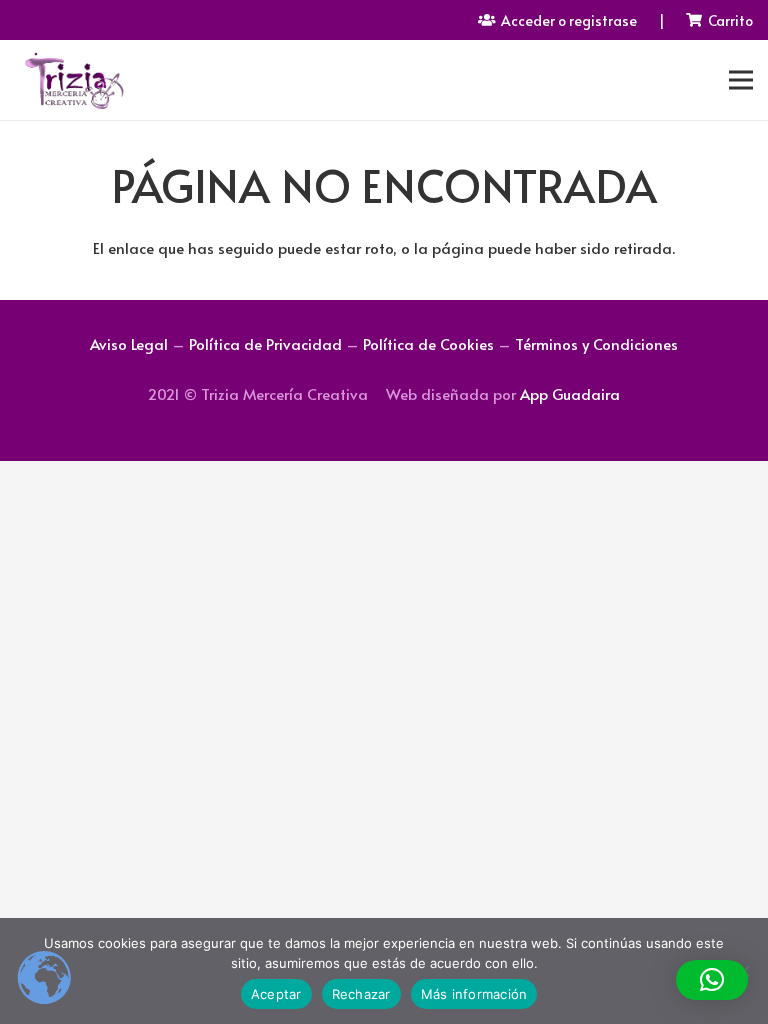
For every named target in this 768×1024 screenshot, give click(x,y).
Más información (474, 994)
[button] (712, 980)
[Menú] (741, 80)
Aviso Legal (129, 343)
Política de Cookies (428, 343)
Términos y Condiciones (596, 343)
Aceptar (276, 994)
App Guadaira (570, 393)
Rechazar (361, 994)
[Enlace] (73, 80)
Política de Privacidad (265, 343)
